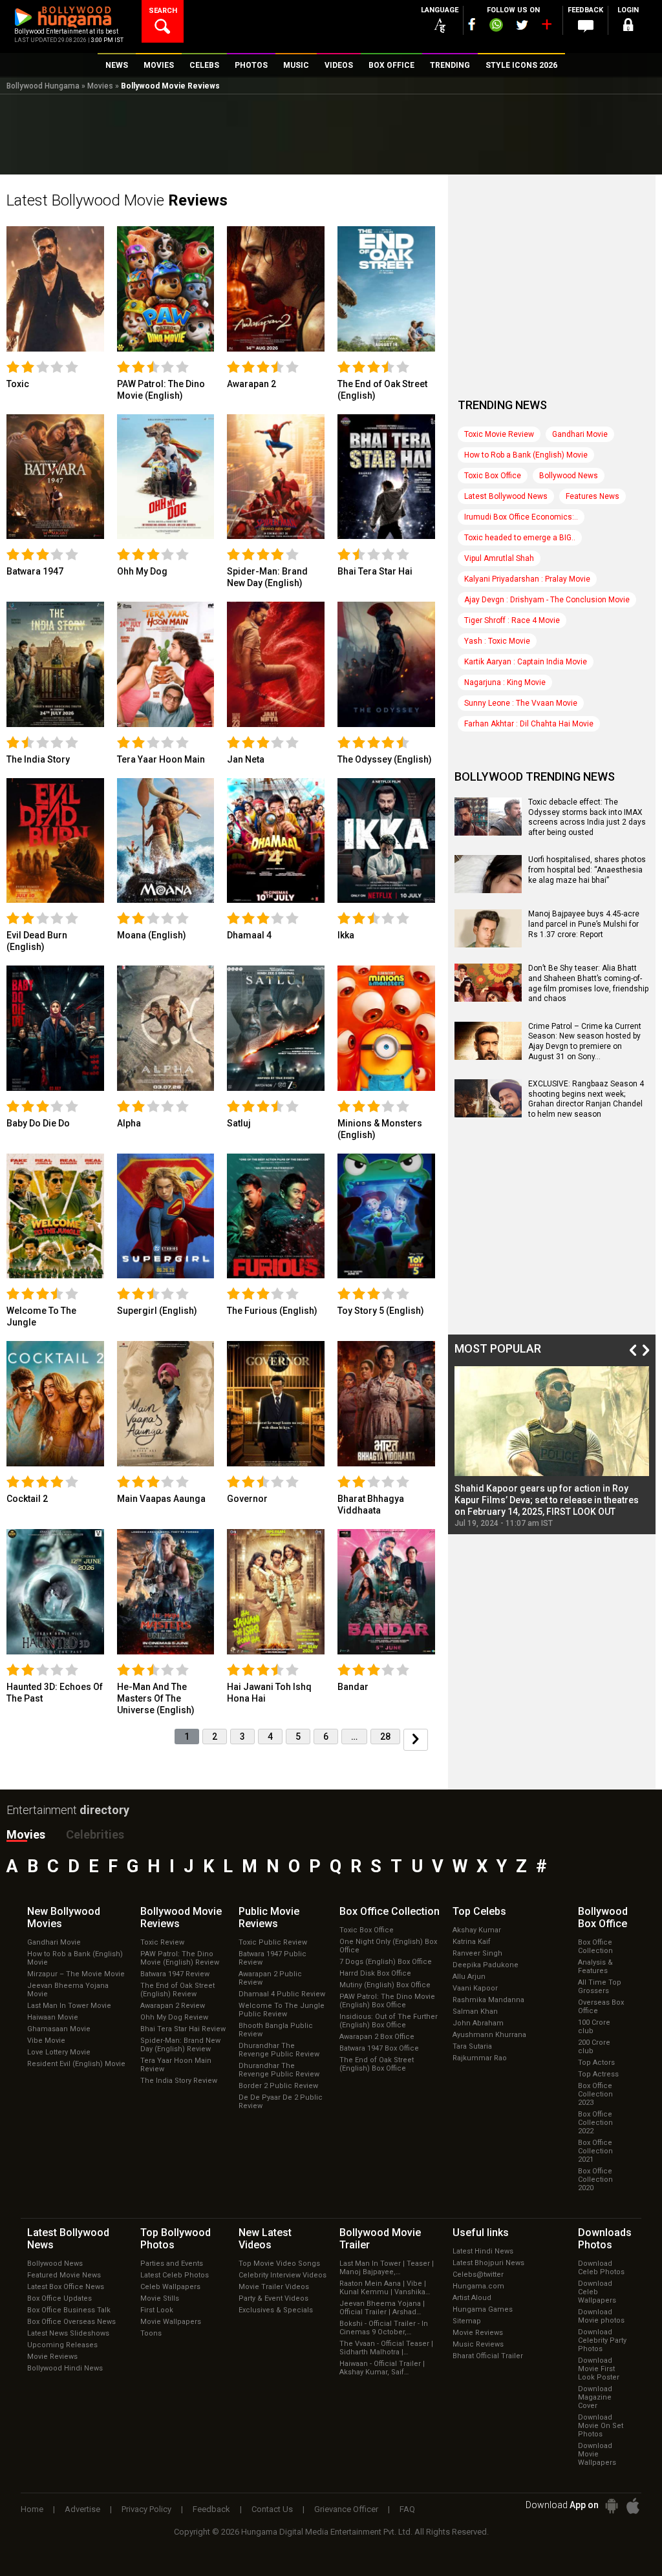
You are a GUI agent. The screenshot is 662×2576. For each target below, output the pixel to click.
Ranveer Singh (477, 1953)
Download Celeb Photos (601, 2268)
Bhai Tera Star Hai (375, 571)
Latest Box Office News (66, 2287)
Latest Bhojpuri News (488, 2263)
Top (479, 1911)
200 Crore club (594, 2047)
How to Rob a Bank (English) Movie (526, 455)
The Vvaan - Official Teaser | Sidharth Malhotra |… (386, 2348)
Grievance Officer (346, 2509)
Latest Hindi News (483, 2251)
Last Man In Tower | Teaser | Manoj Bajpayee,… (387, 2268)
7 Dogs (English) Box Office (386, 1962)
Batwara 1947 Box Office (379, 2048)
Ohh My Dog (142, 571)
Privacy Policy (146, 2509)
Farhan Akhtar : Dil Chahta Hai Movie (529, 724)
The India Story (38, 759)
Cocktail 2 (27, 1499)
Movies (100, 86)
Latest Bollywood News (506, 496)
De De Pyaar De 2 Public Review (281, 2102)
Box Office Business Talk (69, 2310)
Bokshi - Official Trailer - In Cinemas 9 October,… (384, 2328)
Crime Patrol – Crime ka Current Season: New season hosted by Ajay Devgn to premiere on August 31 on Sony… (585, 1041)
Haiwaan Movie (53, 2017)
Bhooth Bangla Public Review (276, 2030)
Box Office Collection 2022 (595, 2123)
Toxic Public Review (273, 1942)
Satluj (239, 1123)
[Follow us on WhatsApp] (496, 26)
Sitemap (467, 2321)
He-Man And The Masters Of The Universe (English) (156, 1698)
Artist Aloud (472, 2298)
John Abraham (478, 2023)
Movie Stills (160, 2298)
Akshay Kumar (477, 1930)
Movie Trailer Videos (274, 2287)
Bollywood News (569, 476)
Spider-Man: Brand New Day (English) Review (180, 2045)
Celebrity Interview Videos (283, 2275)
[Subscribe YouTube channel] (546, 27)
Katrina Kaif (472, 1942)
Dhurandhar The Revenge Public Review (279, 2050)
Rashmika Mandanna (488, 2000)
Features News (593, 496)
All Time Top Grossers (600, 1987)
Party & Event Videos (273, 2298)
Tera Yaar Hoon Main (161, 759)
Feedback (211, 2509)
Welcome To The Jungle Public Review (282, 2010)
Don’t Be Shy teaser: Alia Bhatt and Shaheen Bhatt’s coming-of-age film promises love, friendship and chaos (588, 983)
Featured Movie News (64, 2275)
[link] (55, 288)
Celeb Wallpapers (170, 2287)
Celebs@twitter (478, 2275)
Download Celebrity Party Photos (602, 2340)
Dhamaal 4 (249, 935)
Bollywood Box (603, 1917)
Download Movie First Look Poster (599, 2369)
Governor (247, 1499)
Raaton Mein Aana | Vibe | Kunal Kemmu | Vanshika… (385, 2288)
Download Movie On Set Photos (601, 2426)
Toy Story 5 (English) (381, 1311)
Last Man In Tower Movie (69, 2006)
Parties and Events (172, 2264)
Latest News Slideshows (68, 2333)
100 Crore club (594, 2027)
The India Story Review (179, 2081)
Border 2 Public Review (278, 2086)
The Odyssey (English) (385, 759)
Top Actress (598, 2074)
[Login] (628, 27)
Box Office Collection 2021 (595, 2151)
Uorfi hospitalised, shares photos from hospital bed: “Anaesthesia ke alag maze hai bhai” (587, 870)
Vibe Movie (46, 2041)
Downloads (605, 2239)
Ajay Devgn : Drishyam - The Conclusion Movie (547, 600)
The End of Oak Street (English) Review (177, 1990)
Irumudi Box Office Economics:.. (521, 517)
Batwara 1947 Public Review (272, 1958)
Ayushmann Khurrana (489, 2035)
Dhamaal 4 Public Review (282, 1994)
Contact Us (272, 2509)
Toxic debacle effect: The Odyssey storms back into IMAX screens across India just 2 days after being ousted (587, 817)
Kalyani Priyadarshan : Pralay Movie (527, 579)
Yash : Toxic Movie (497, 641)
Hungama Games (483, 2309)
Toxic (18, 384)
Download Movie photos (601, 2316)
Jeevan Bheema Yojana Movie (68, 1990)
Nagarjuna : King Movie (505, 682)
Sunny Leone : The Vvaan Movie (521, 703)
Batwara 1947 (35, 571)
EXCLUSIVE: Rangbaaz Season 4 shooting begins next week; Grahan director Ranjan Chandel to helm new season (586, 1099)
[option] (552, 1447)
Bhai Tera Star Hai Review (183, 2029)
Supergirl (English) (157, 1311)
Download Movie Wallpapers (597, 2454)
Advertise (82, 2509)
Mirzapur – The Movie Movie (76, 1974)
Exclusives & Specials (276, 2310)
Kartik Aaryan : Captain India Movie (526, 662)
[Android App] (612, 2506)
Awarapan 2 (251, 384)
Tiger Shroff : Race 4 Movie (512, 620)
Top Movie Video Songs (279, 2264)
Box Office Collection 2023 (595, 2094)
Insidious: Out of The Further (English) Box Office (389, 2021)
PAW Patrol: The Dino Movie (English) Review (180, 1958)
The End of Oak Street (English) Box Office (377, 2064)
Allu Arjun (469, 1977)
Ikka (346, 935)
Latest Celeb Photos (175, 2275)
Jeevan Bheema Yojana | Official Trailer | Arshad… (382, 2308)
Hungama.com (478, 2286)
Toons (151, 2333)
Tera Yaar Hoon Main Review (176, 2065)
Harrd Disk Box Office (375, 1973)
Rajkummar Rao (480, 2058)
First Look (157, 2310)
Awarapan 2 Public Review (270, 1978)
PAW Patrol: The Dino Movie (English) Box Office (387, 2001)
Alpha (129, 1123)
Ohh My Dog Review (174, 2017)
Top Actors (596, 2063)
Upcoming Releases (62, 2345)
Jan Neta (246, 759)
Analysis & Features (595, 1967)
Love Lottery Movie (59, 2052)
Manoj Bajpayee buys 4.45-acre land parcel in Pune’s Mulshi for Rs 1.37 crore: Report (584, 924)
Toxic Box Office (493, 476)
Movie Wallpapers (171, 2322)
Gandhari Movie (580, 434)
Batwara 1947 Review (175, 1974)
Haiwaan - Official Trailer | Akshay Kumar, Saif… (382, 2368)
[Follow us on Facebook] (472, 24)
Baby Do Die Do (38, 1123)
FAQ (407, 2509)
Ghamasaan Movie (59, 2029)
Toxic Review (162, 1942)
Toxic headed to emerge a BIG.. (520, 538)
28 (385, 1737)
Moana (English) (152, 935)
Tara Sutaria (472, 2046)
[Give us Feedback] (586, 26)
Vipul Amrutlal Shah (499, 558)
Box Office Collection (595, 1947)
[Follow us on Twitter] (522, 25)
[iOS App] (633, 2506)
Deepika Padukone (486, 1965)
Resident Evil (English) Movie (76, 2064)
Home (32, 2509)
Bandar (353, 1687)
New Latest (265, 2239)
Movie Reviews (52, 2357)
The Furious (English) (272, 1311)
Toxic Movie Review (499, 434)
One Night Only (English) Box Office (388, 1946)
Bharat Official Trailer (488, 2356)
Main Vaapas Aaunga (161, 1499)
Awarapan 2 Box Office (377, 2037)
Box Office (390, 1911)
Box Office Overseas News (71, 2322)
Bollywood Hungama (43, 86)
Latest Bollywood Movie (117, 200)
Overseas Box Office (601, 2007)
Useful (481, 2233)
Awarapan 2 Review (173, 2006)
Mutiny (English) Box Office (385, 1985)
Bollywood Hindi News (65, 2368)
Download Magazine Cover (595, 2397)
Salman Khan (475, 2011)
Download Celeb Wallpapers (597, 2292)
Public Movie (269, 1917)
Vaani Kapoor (475, 1988)
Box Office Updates (59, 2298)
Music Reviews (478, 2344)
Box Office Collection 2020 (595, 2180)
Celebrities (95, 1834)
